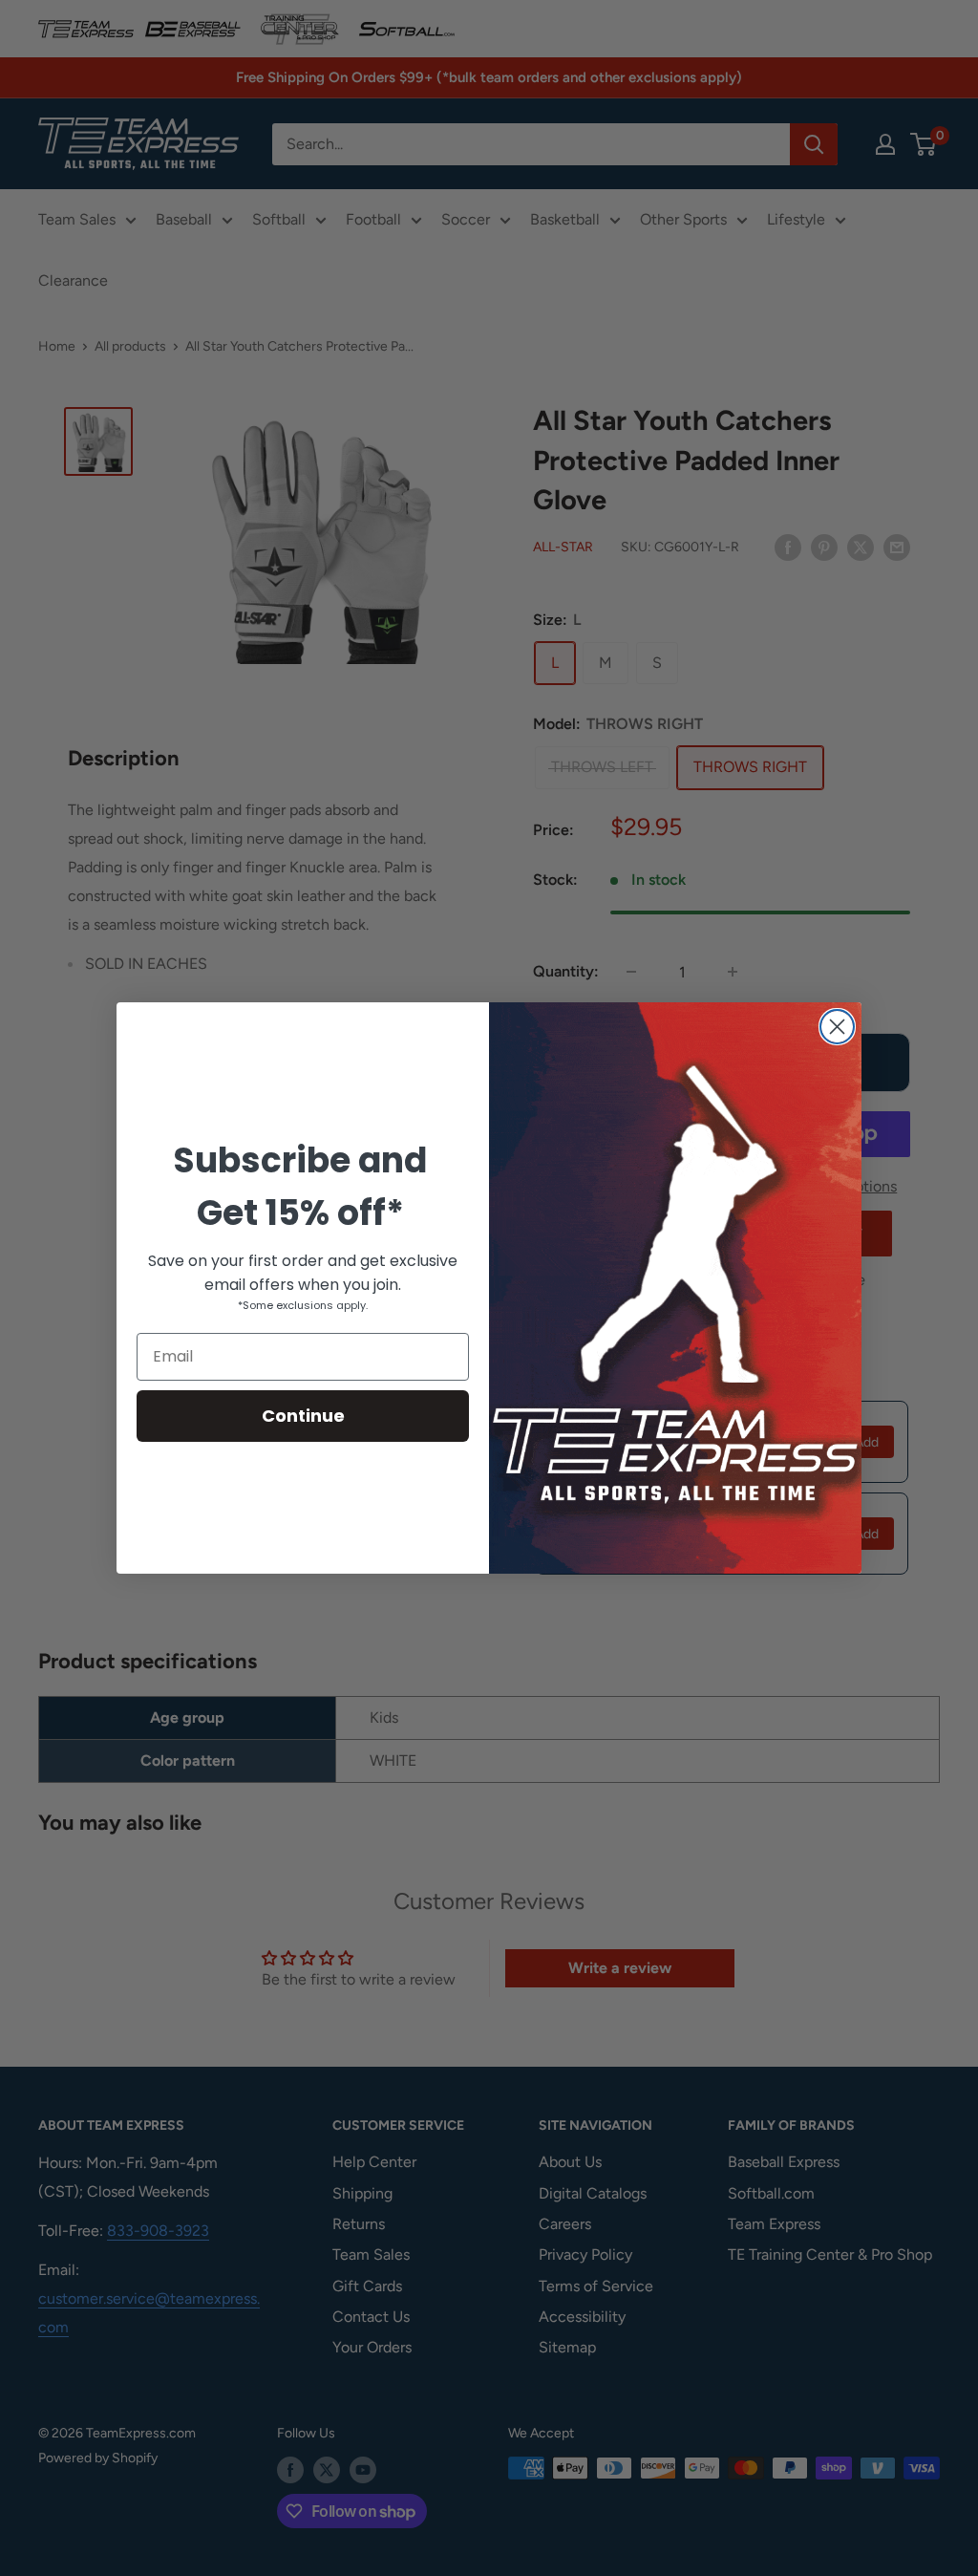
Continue (303, 1416)
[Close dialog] (837, 1027)
